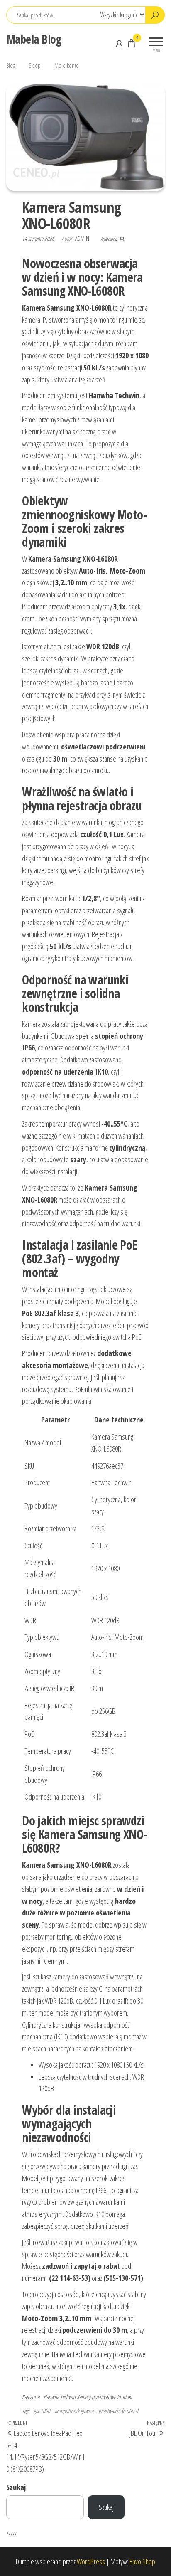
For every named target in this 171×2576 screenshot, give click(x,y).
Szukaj (16, 2487)
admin (83, 238)
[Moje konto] (119, 43)
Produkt (125, 2397)
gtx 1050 (42, 2411)
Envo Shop (142, 2561)
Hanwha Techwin (60, 2397)
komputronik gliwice (74, 2411)
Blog (11, 65)
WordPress (91, 2561)
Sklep (35, 65)
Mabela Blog (34, 39)
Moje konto (67, 65)
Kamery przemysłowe (96, 2397)
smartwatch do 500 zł (118, 2411)
